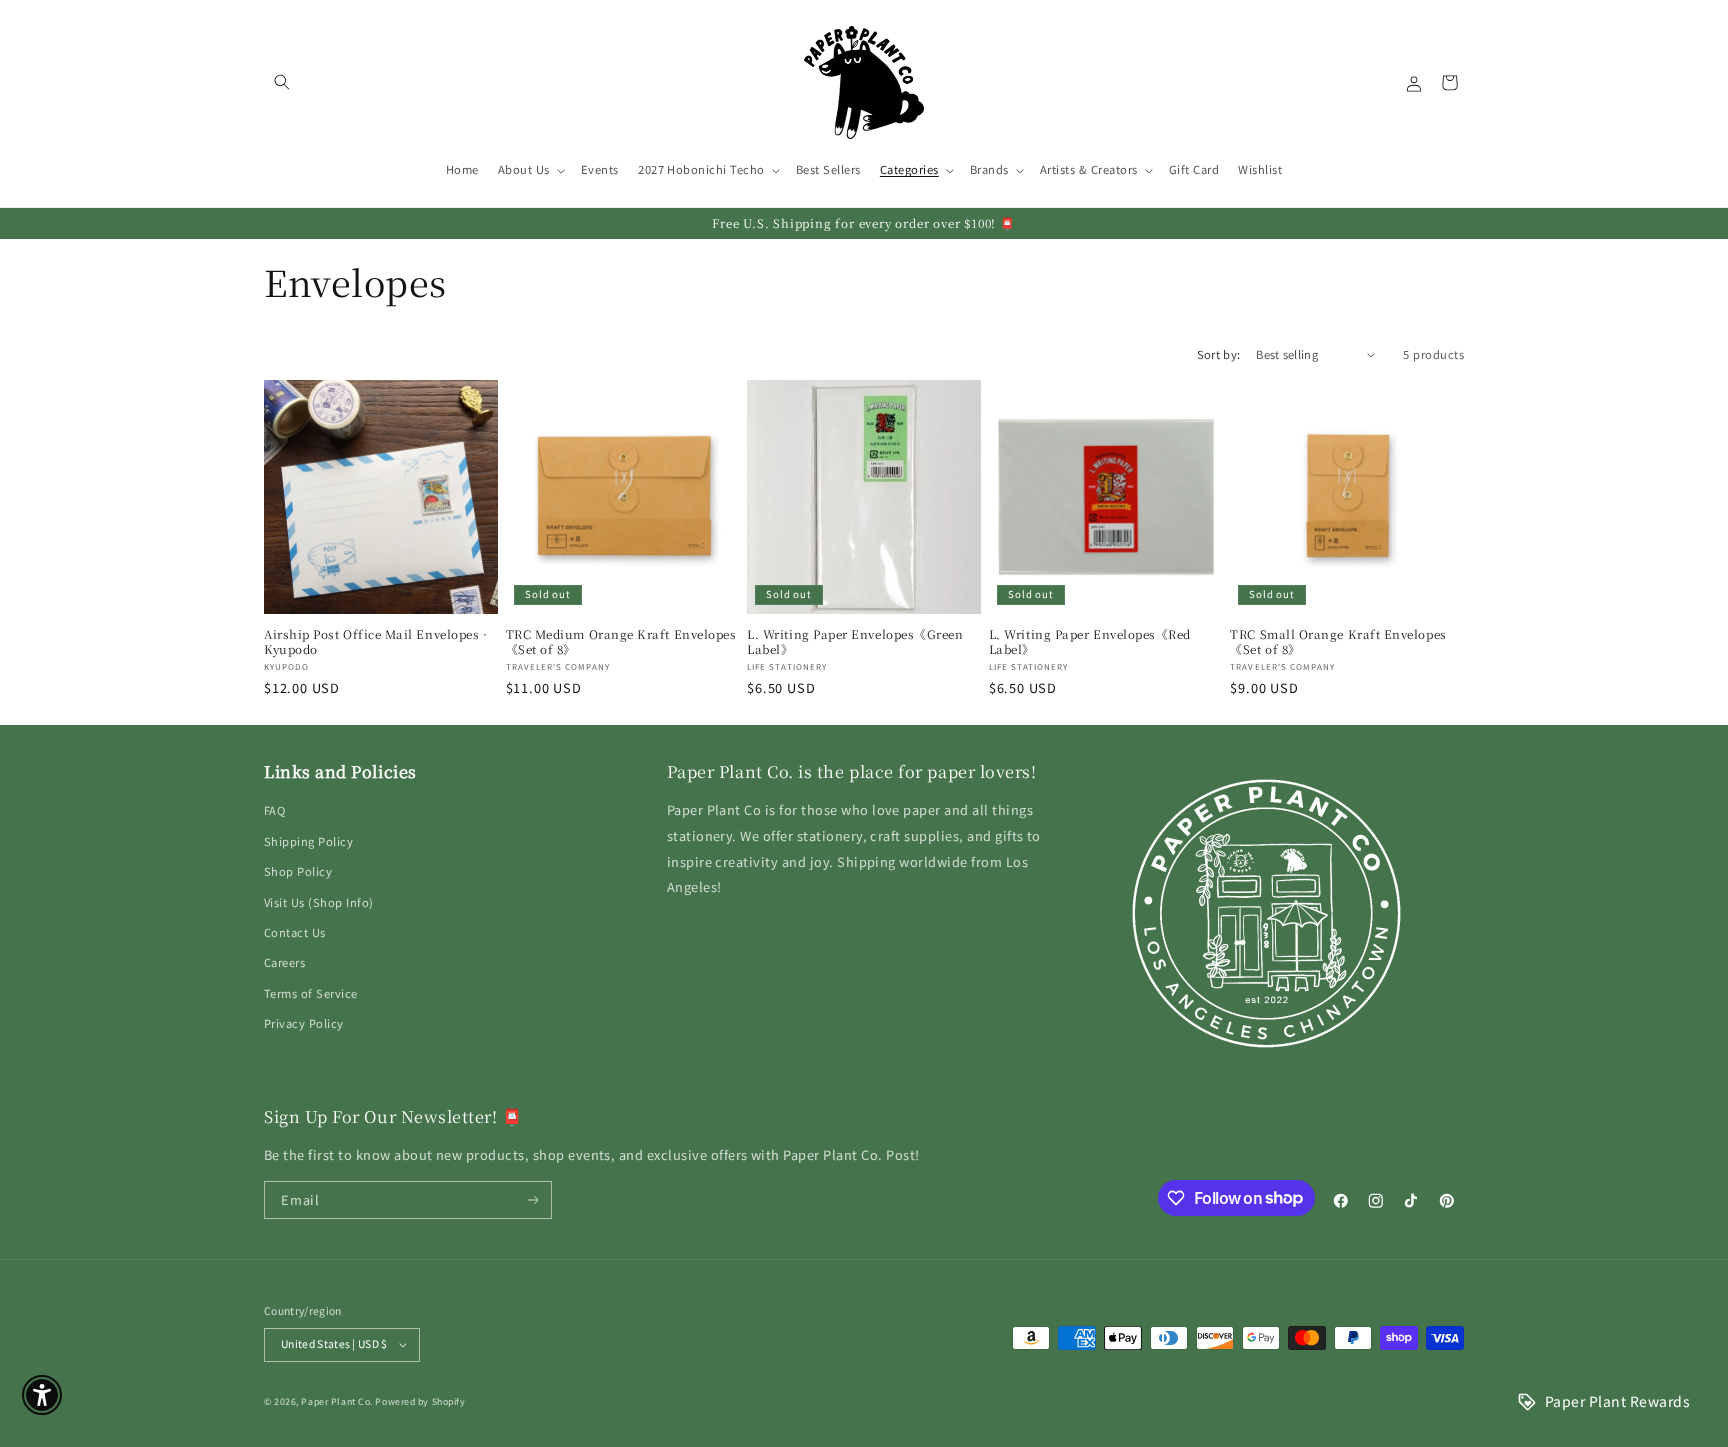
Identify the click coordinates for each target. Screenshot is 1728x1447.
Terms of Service (311, 993)
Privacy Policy (304, 1023)
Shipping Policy (308, 841)
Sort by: (1219, 354)
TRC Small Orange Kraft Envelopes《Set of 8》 (1338, 642)
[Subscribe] (533, 1200)
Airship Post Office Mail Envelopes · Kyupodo (375, 642)
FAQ (274, 810)
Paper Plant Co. (336, 1401)
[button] (281, 82)
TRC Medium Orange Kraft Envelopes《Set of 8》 (621, 642)
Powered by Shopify (420, 1401)
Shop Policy (298, 871)
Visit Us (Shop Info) (319, 902)
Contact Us (295, 932)
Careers (284, 962)
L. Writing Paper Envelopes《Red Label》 (1090, 642)
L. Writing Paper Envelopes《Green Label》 (855, 642)
